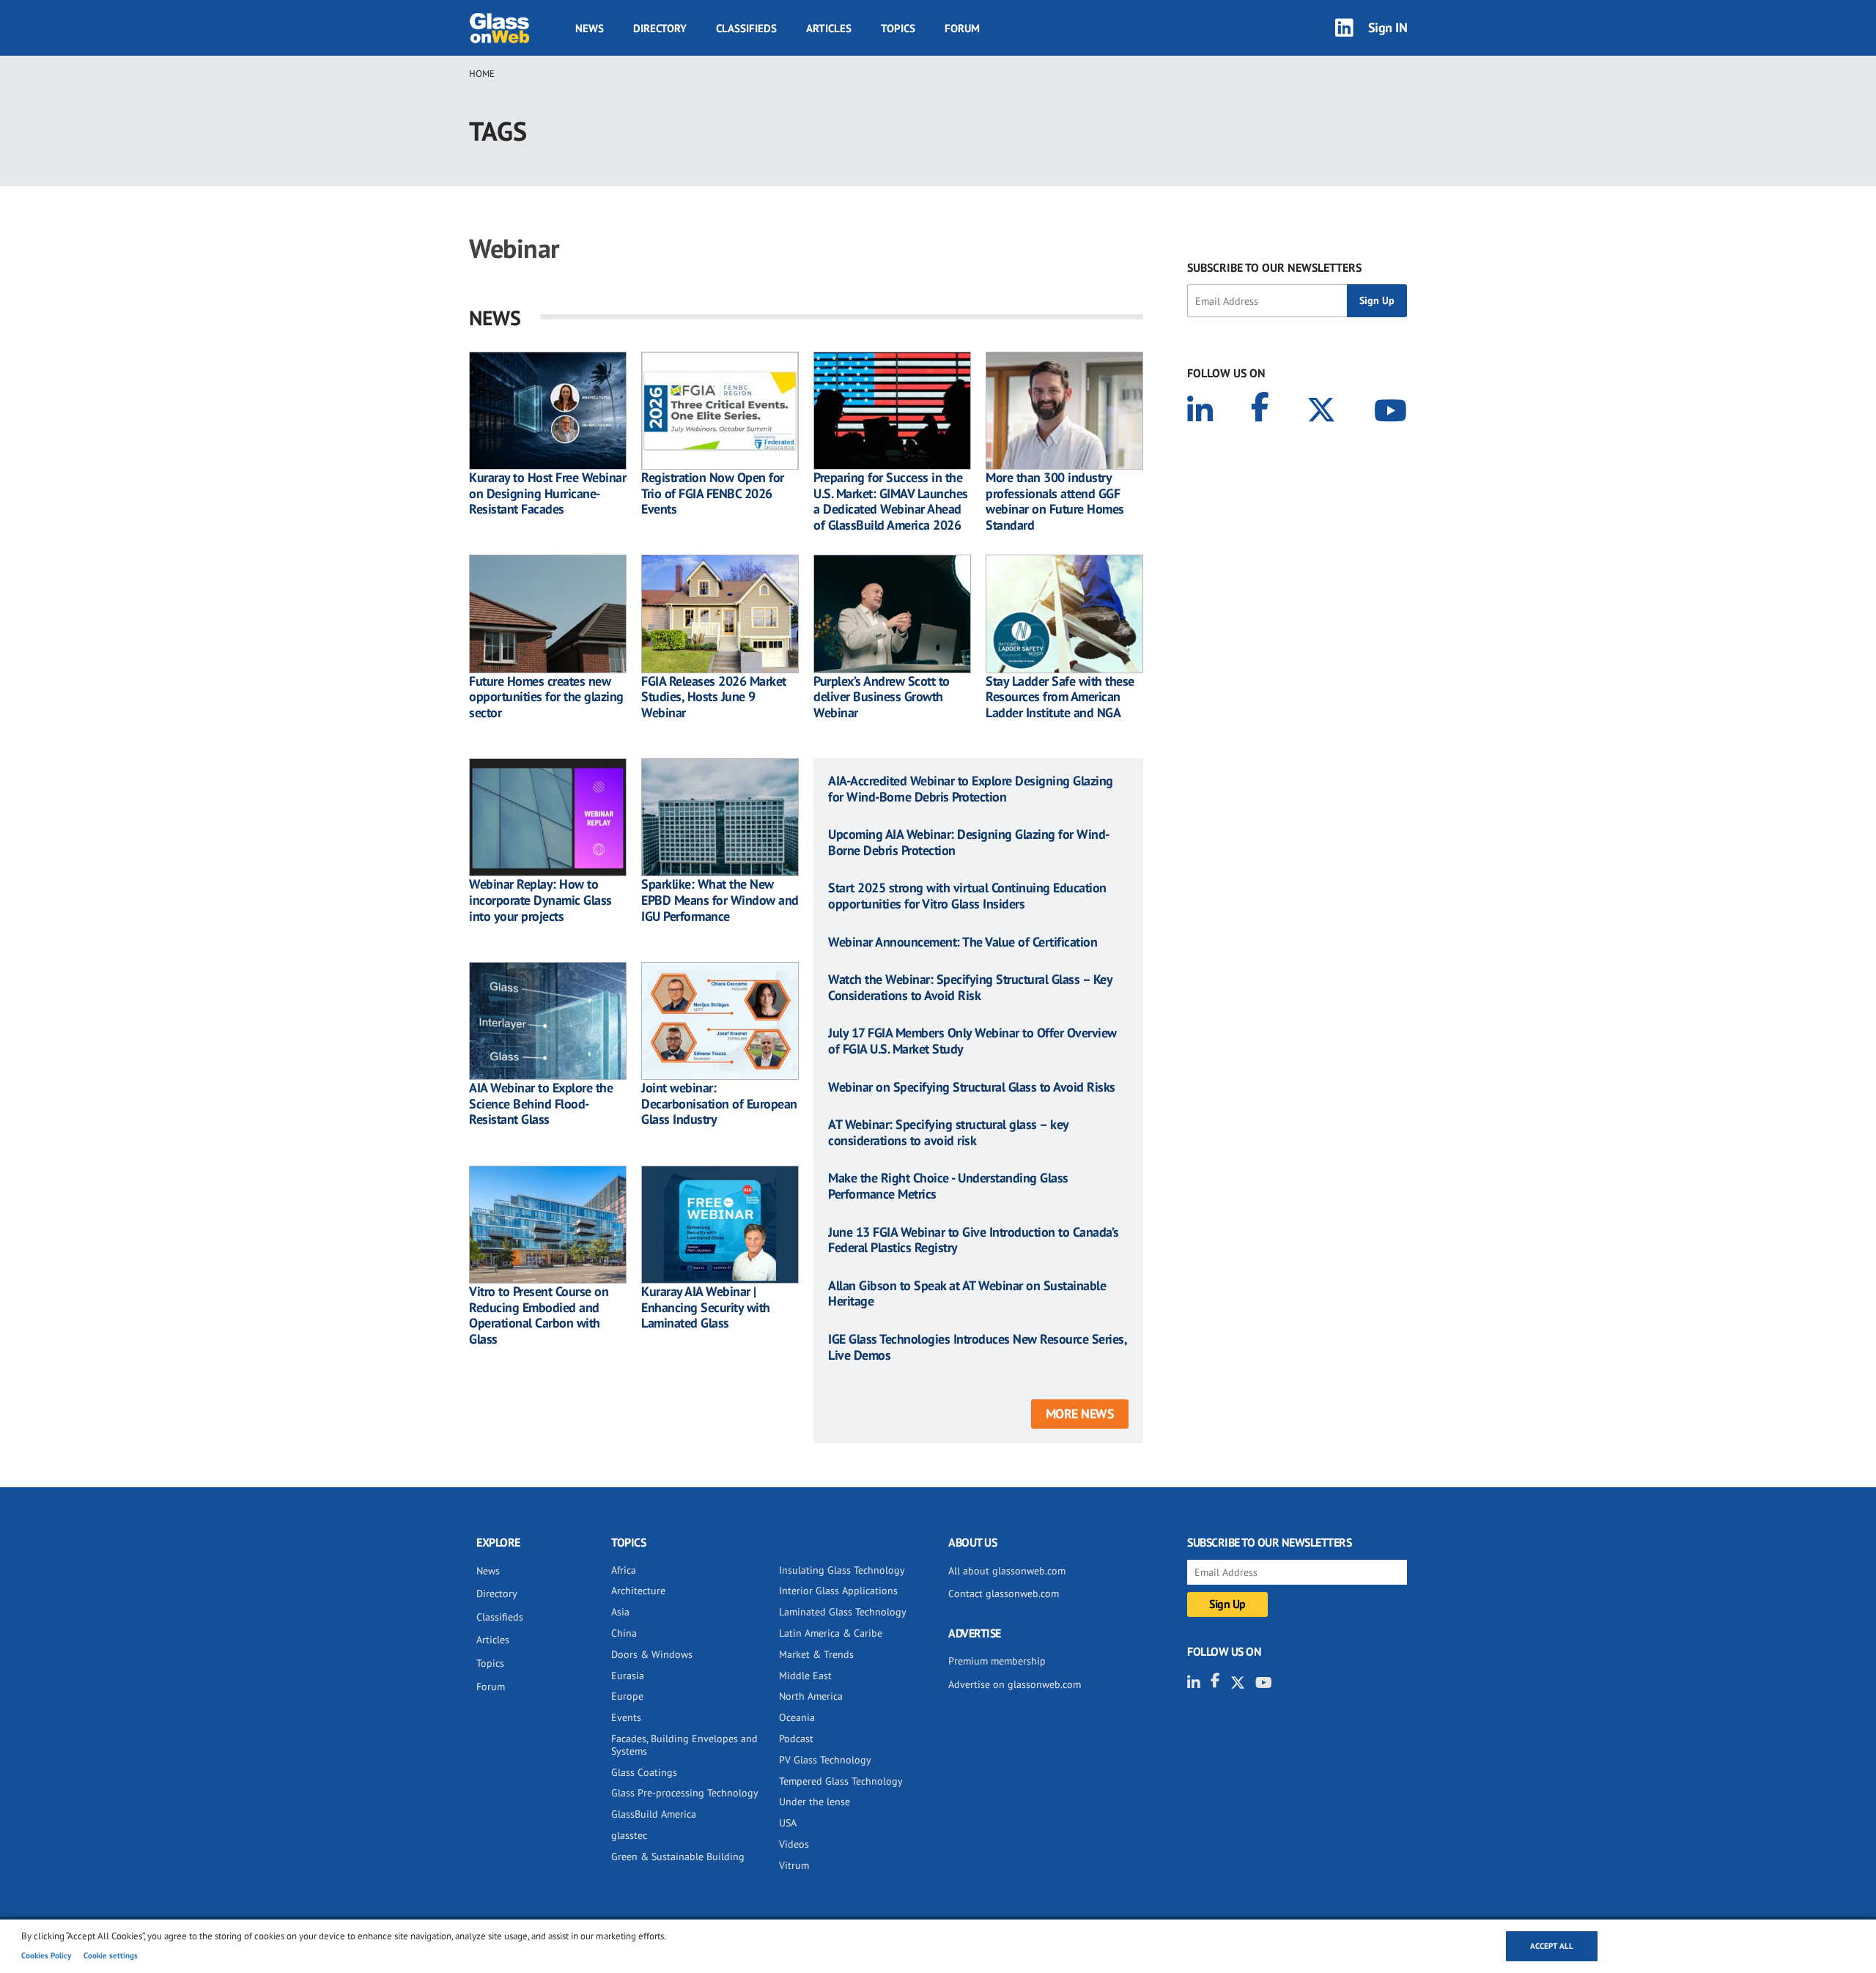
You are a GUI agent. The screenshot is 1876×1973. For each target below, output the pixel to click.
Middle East (805, 1676)
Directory (660, 28)
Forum (962, 28)
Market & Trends (816, 1654)
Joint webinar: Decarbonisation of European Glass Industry (719, 1104)
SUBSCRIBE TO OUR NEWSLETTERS (1274, 267)
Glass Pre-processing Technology (685, 1793)
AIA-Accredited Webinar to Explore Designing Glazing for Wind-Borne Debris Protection (971, 789)
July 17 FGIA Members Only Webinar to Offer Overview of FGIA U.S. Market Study (972, 1041)
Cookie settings (111, 1955)
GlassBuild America (654, 1814)
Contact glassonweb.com (1004, 1593)
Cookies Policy (46, 1955)
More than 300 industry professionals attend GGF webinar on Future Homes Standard (1055, 501)
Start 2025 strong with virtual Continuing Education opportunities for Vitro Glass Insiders (967, 896)
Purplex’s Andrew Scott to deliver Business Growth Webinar (882, 697)
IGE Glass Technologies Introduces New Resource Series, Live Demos (977, 1347)
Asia (620, 1612)
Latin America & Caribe (831, 1633)
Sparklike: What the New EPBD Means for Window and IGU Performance (720, 900)
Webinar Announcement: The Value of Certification (963, 942)
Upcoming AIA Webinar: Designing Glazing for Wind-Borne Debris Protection (969, 842)
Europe (627, 1696)
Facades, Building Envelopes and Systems (684, 1745)
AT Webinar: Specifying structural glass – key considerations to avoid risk (948, 1132)
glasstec (629, 1835)
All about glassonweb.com (1007, 1571)
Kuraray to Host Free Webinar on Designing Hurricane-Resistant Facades (547, 493)
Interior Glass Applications (838, 1591)
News (590, 28)
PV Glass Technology (825, 1760)
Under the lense (815, 1802)
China (624, 1633)
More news (1080, 1414)
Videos (794, 1844)
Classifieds (746, 28)
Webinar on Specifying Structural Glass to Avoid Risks (972, 1087)
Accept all (1552, 1946)
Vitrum (794, 1865)
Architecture (638, 1591)
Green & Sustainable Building (678, 1857)
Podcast (796, 1739)
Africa (624, 1570)
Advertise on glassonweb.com (1015, 1684)
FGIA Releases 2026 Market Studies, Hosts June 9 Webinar (714, 697)
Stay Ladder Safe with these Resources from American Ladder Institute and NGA (1060, 697)
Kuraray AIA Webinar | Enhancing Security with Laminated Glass (706, 1307)
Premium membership (997, 1661)
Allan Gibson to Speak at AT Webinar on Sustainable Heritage (967, 1293)
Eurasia (628, 1676)
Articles (829, 28)
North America (811, 1696)
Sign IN (1388, 27)
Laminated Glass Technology (843, 1612)
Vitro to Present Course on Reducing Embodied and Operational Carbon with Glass (539, 1315)
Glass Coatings (644, 1772)
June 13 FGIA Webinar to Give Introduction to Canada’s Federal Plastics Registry (974, 1240)
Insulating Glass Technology (842, 1570)
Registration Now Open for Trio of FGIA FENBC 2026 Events (713, 493)
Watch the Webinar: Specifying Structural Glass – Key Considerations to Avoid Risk (970, 987)
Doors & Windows (652, 1654)
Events (626, 1717)
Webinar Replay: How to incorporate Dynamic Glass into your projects (540, 900)
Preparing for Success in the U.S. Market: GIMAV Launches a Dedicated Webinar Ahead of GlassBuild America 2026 (891, 501)
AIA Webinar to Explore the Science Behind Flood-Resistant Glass (541, 1104)
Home (482, 74)
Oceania (797, 1717)
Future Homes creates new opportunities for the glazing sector (546, 697)
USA (788, 1823)
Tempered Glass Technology (841, 1781)
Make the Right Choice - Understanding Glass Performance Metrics (948, 1186)
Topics (898, 28)
